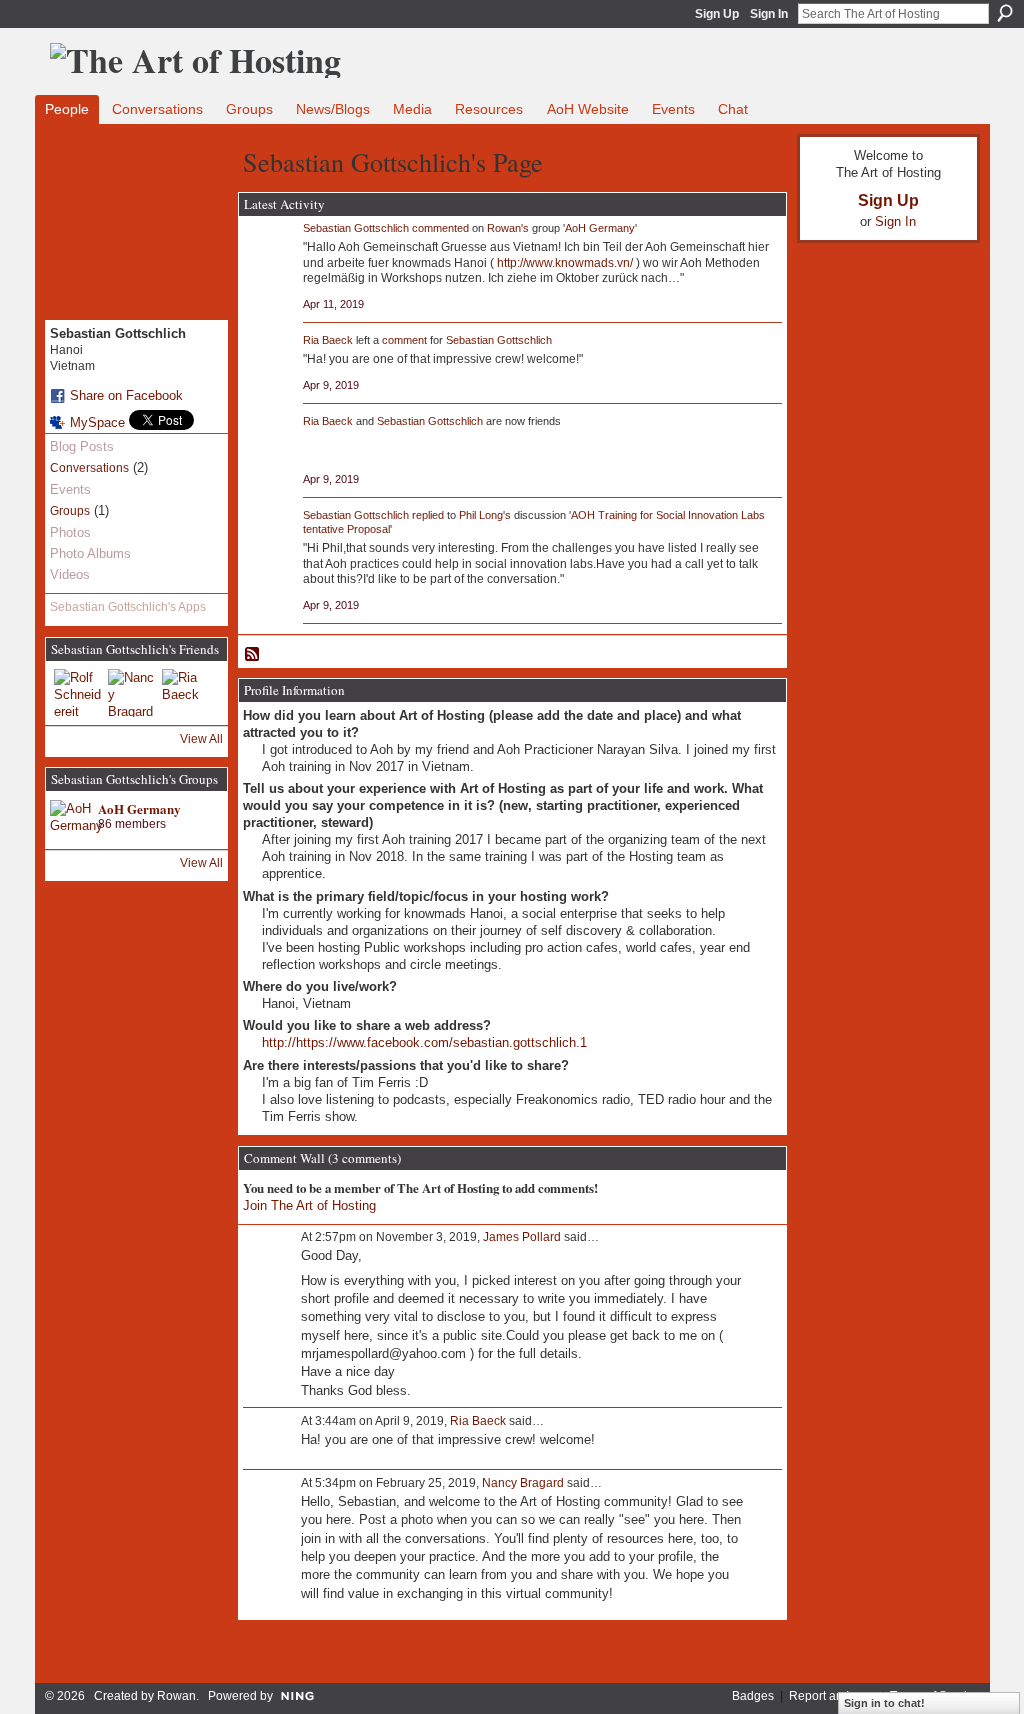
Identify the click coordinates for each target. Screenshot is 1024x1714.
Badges (753, 1696)
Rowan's (508, 228)
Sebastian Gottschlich (356, 228)
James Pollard (522, 1237)
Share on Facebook (126, 395)
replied (428, 515)
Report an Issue (832, 1696)
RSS (253, 655)
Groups (70, 511)
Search (1005, 13)
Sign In (769, 14)
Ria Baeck (328, 340)
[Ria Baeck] (186, 693)
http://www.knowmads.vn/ (565, 263)
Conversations (89, 468)
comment (404, 340)
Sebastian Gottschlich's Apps (128, 607)
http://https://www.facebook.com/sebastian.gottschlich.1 (424, 1042)
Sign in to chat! (884, 1703)
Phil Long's (485, 515)
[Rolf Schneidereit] (78, 693)
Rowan (176, 1696)
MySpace (97, 422)
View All (201, 739)
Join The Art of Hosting (309, 1205)
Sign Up (717, 14)
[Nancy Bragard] (132, 693)
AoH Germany (139, 808)
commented (440, 228)
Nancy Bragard (523, 1483)
